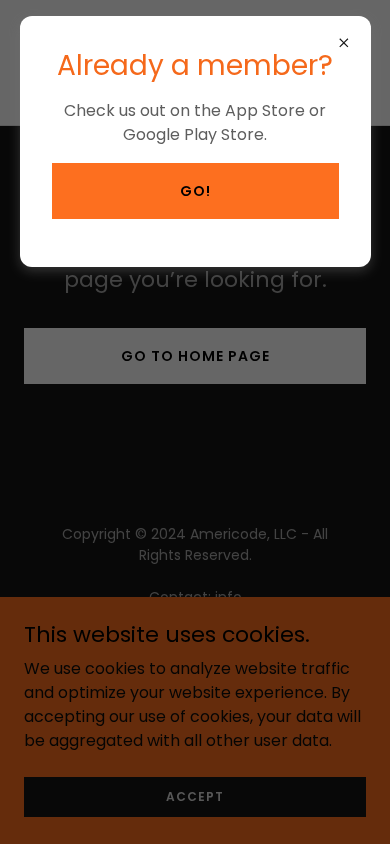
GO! (195, 191)
